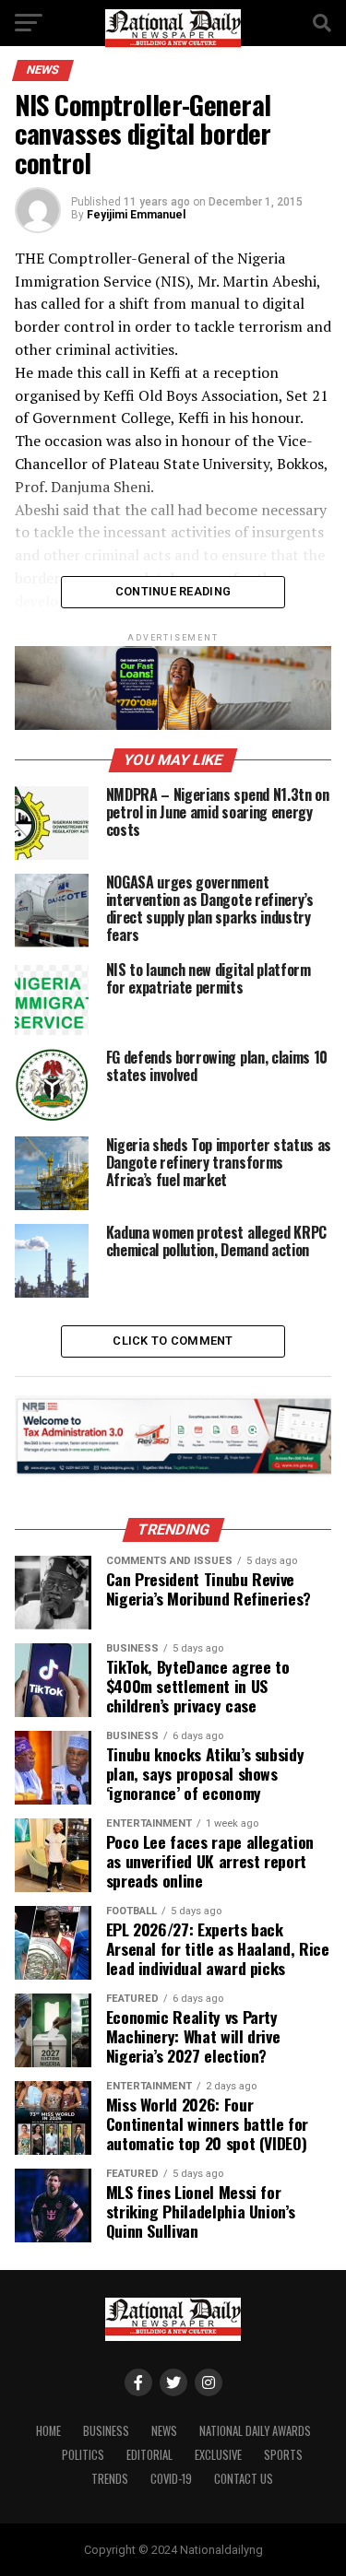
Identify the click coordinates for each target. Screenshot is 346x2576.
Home (48, 2431)
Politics (83, 2455)
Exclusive (218, 2455)
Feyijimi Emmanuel (136, 215)
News (164, 2431)
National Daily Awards (255, 2431)
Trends (110, 2479)
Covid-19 (171, 2479)
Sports (283, 2455)
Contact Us (244, 2479)
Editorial (149, 2455)
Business (106, 2431)
